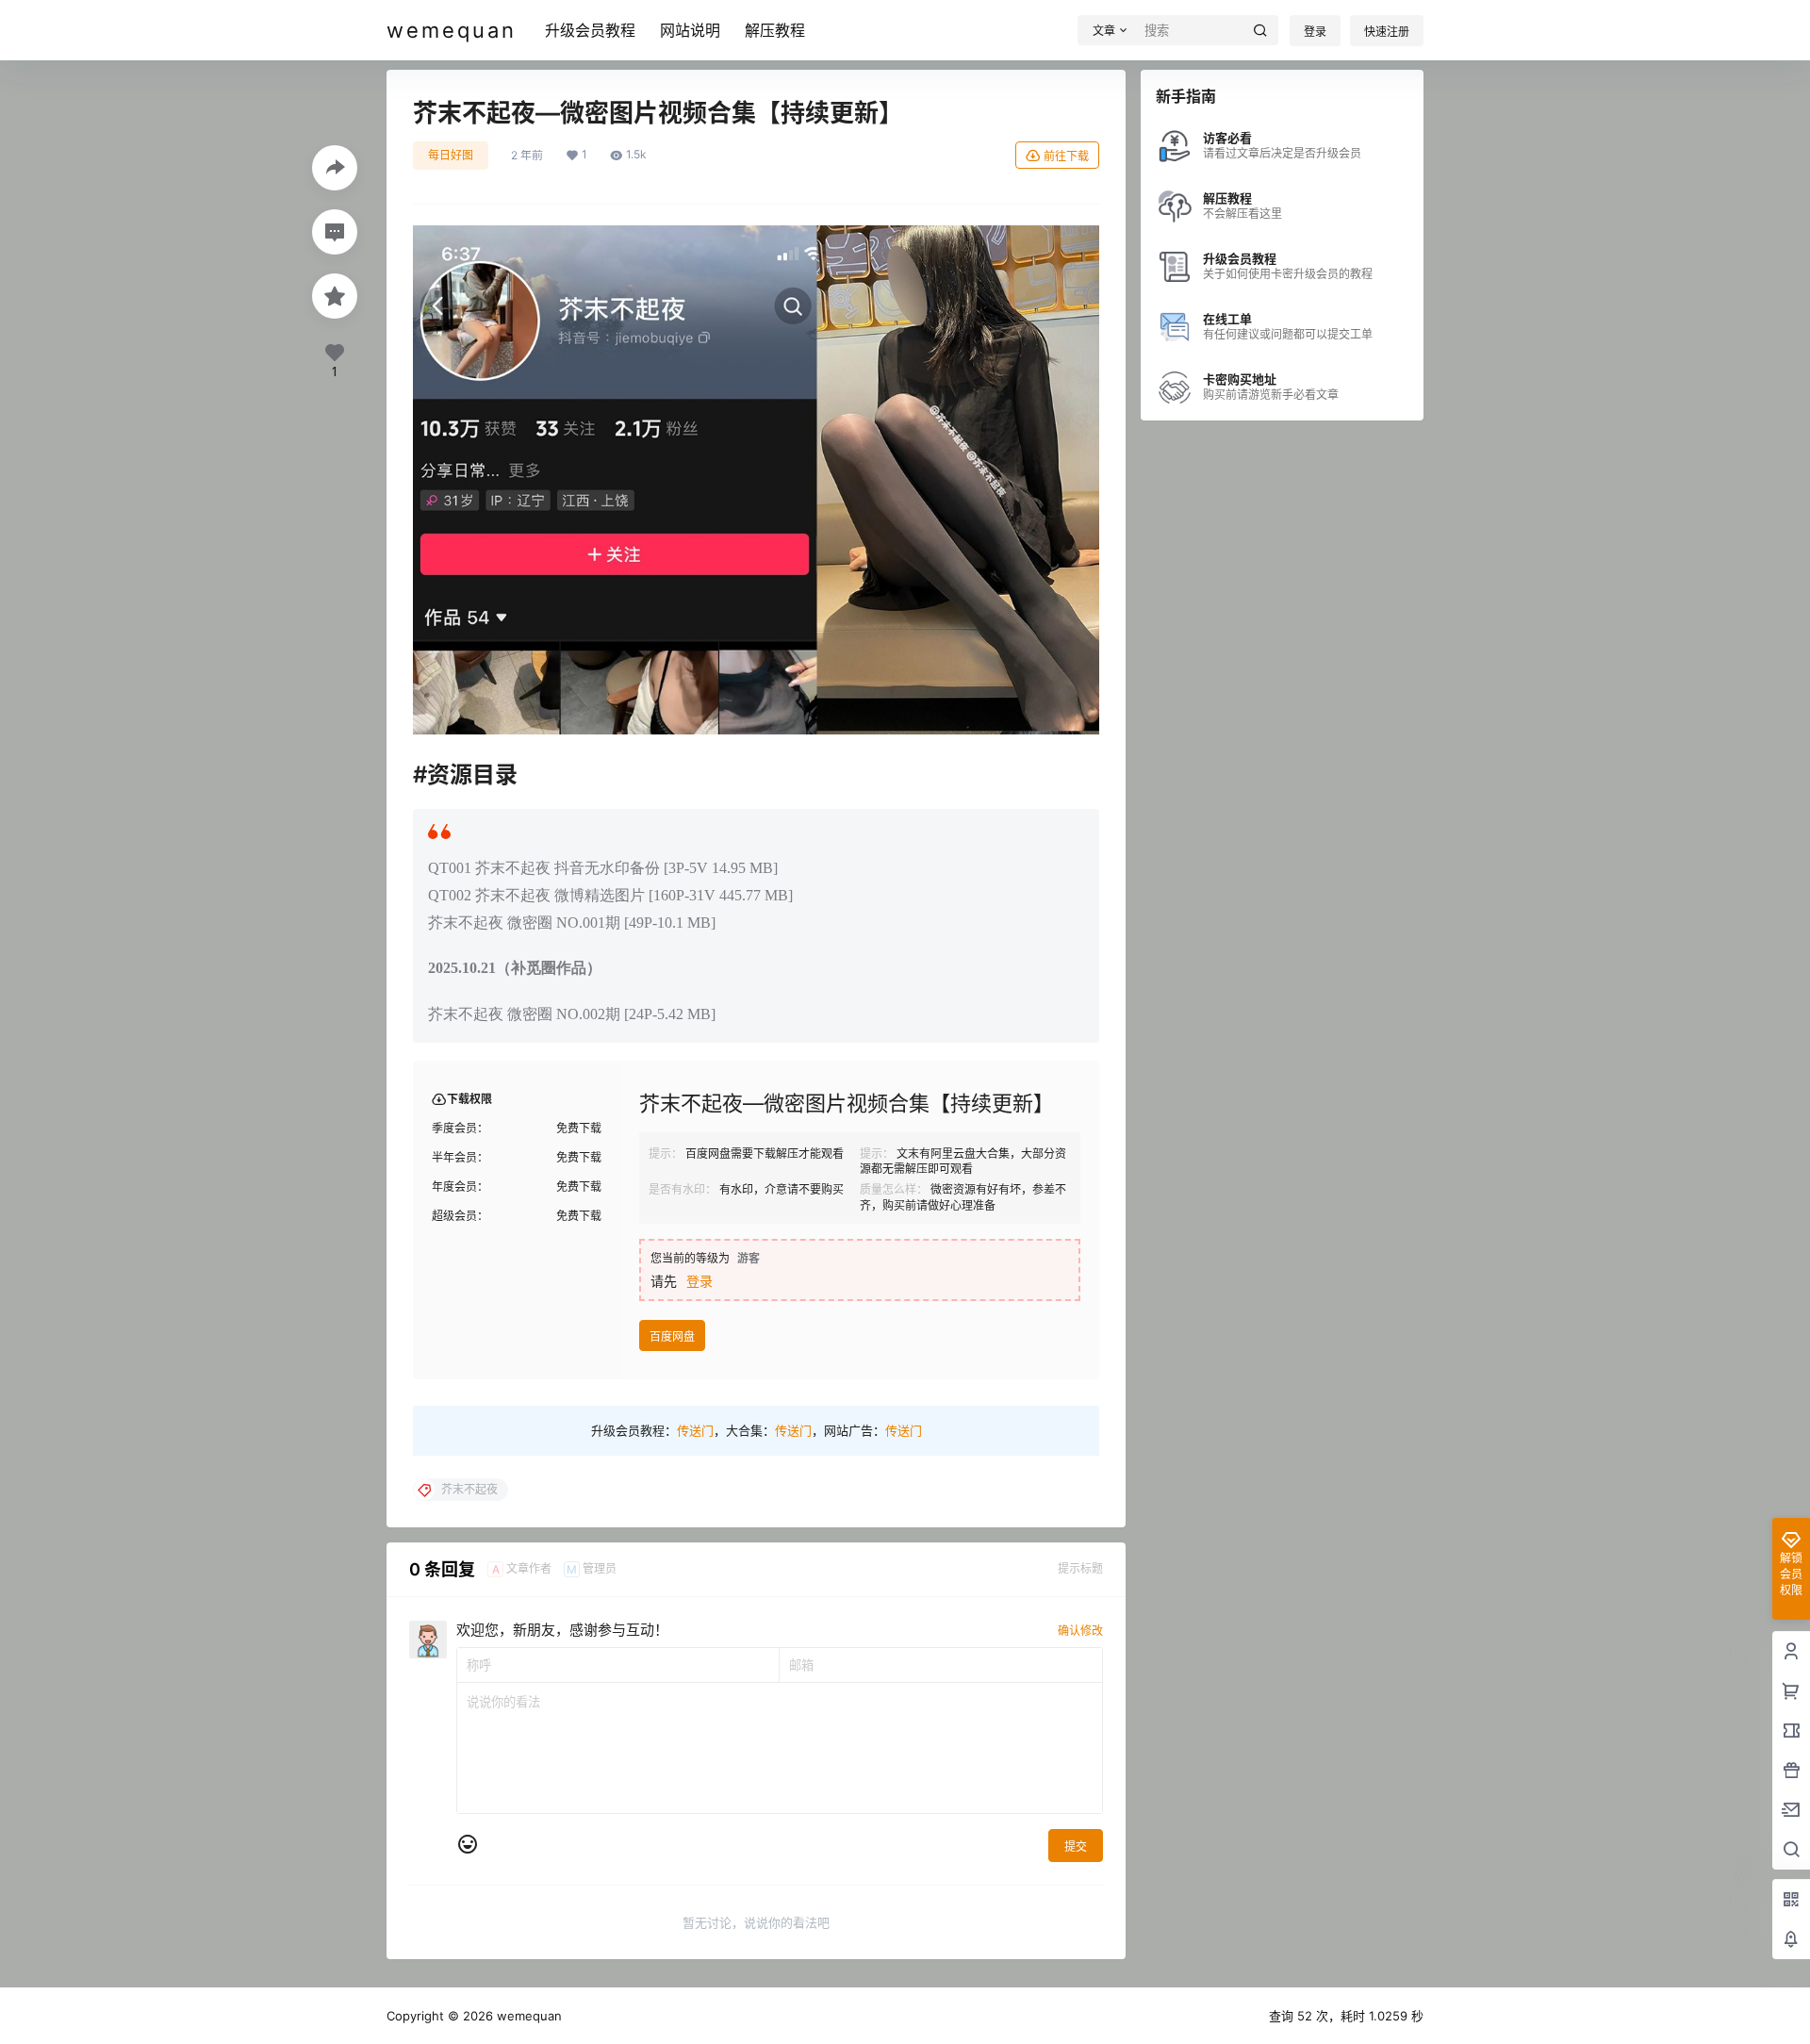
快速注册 (1387, 32)
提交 (1076, 1846)
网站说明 (690, 30)
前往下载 (1066, 156)
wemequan (527, 2016)
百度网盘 (672, 1336)
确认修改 (1080, 1631)
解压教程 (775, 30)
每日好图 (451, 155)
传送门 (695, 1430)
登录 (1315, 32)
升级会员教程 (590, 30)
